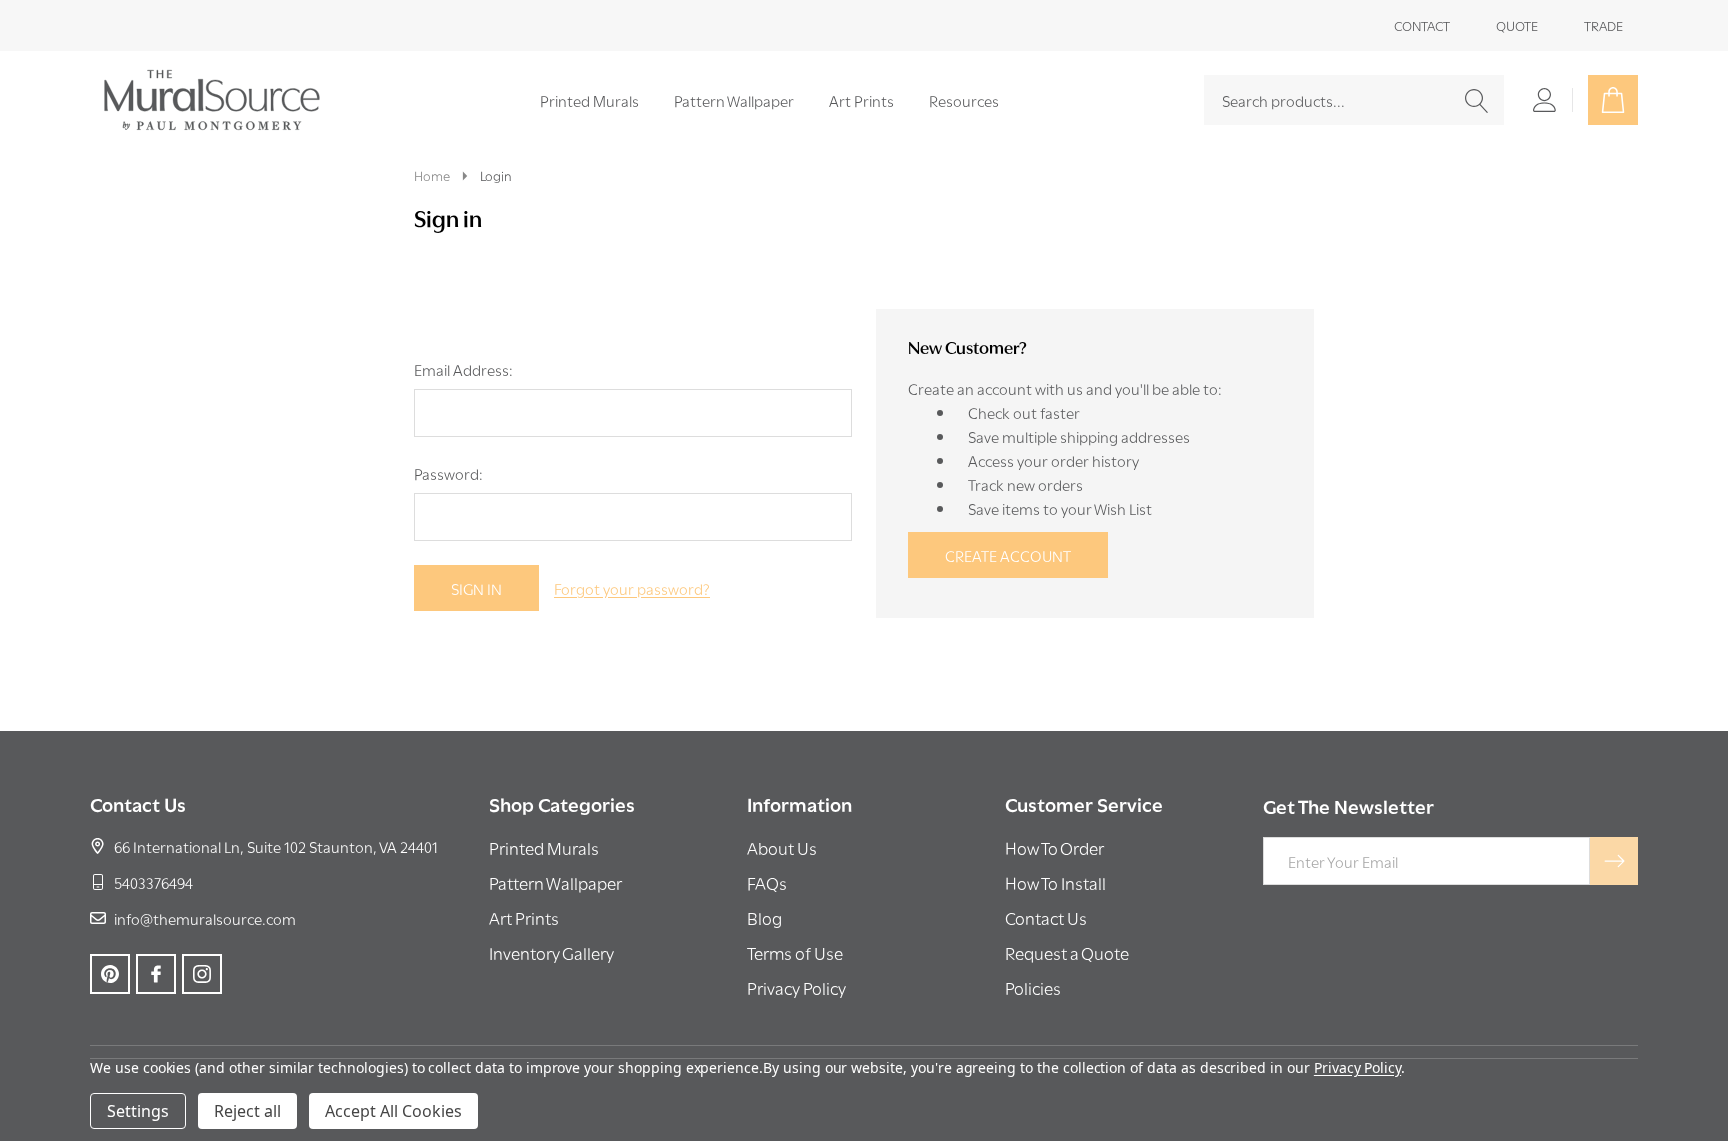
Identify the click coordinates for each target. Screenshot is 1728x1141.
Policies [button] (1033, 987)
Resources (964, 100)
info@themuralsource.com (205, 918)
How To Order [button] (1054, 847)
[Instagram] (202, 974)
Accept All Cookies (393, 1111)
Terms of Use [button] (795, 952)
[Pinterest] (110, 974)
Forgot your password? (632, 588)
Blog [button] (764, 917)
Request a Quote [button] (1067, 952)
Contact (1422, 25)
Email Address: (463, 369)
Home (432, 175)
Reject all (247, 1111)
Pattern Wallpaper (734, 100)
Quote (1517, 25)
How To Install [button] (1055, 882)
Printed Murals (589, 100)
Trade (1603, 25)
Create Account (1008, 555)
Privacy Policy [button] (796, 987)
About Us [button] (782, 847)
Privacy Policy (1357, 1067)
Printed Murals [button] (544, 847)
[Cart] (1613, 100)
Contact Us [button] (1046, 917)
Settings (138, 1111)
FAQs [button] (767, 882)
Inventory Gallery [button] (551, 952)
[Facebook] (156, 974)
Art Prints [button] (524, 917)
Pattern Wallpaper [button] (555, 882)
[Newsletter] (1614, 861)
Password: (448, 473)
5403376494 (153, 882)
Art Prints (861, 100)
